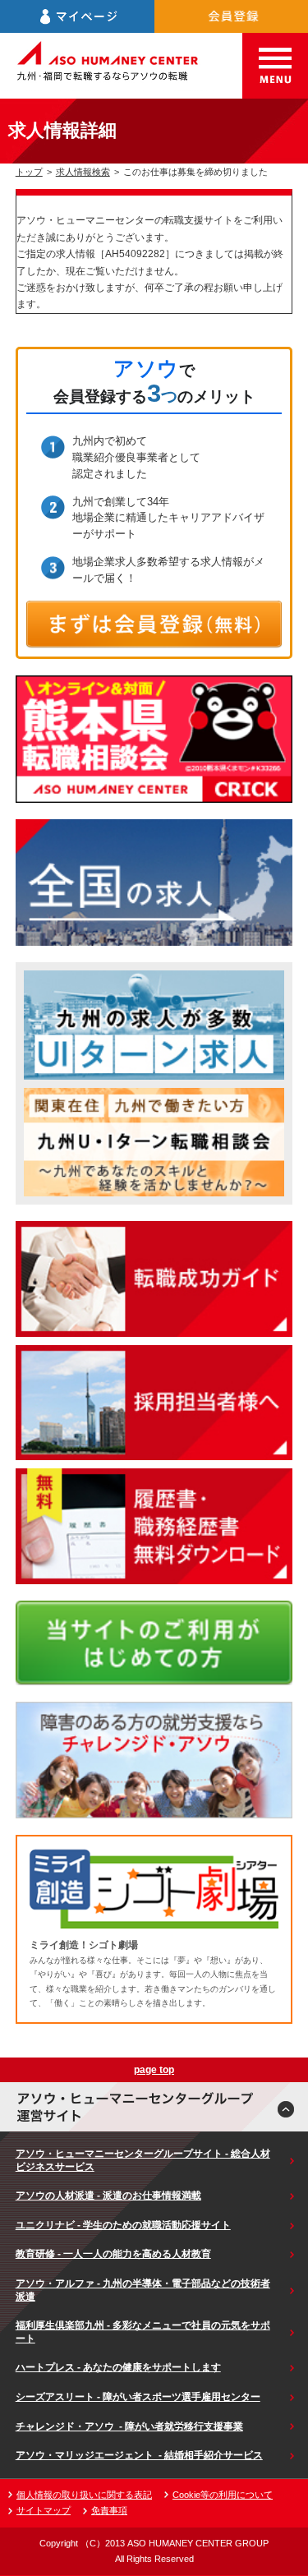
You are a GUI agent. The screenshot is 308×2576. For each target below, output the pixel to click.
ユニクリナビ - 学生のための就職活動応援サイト (123, 2225)
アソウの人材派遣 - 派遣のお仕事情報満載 (108, 2196)
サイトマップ (44, 2510)
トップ (29, 172)
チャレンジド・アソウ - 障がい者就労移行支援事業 (129, 2426)
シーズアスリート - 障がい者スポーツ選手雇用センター (138, 2397)
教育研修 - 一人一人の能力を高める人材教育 (113, 2254)
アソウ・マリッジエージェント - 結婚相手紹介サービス (139, 2455)
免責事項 (109, 2510)
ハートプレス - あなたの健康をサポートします (118, 2367)
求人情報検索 (83, 172)
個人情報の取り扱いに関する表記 (84, 2495)
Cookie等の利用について (223, 2495)
